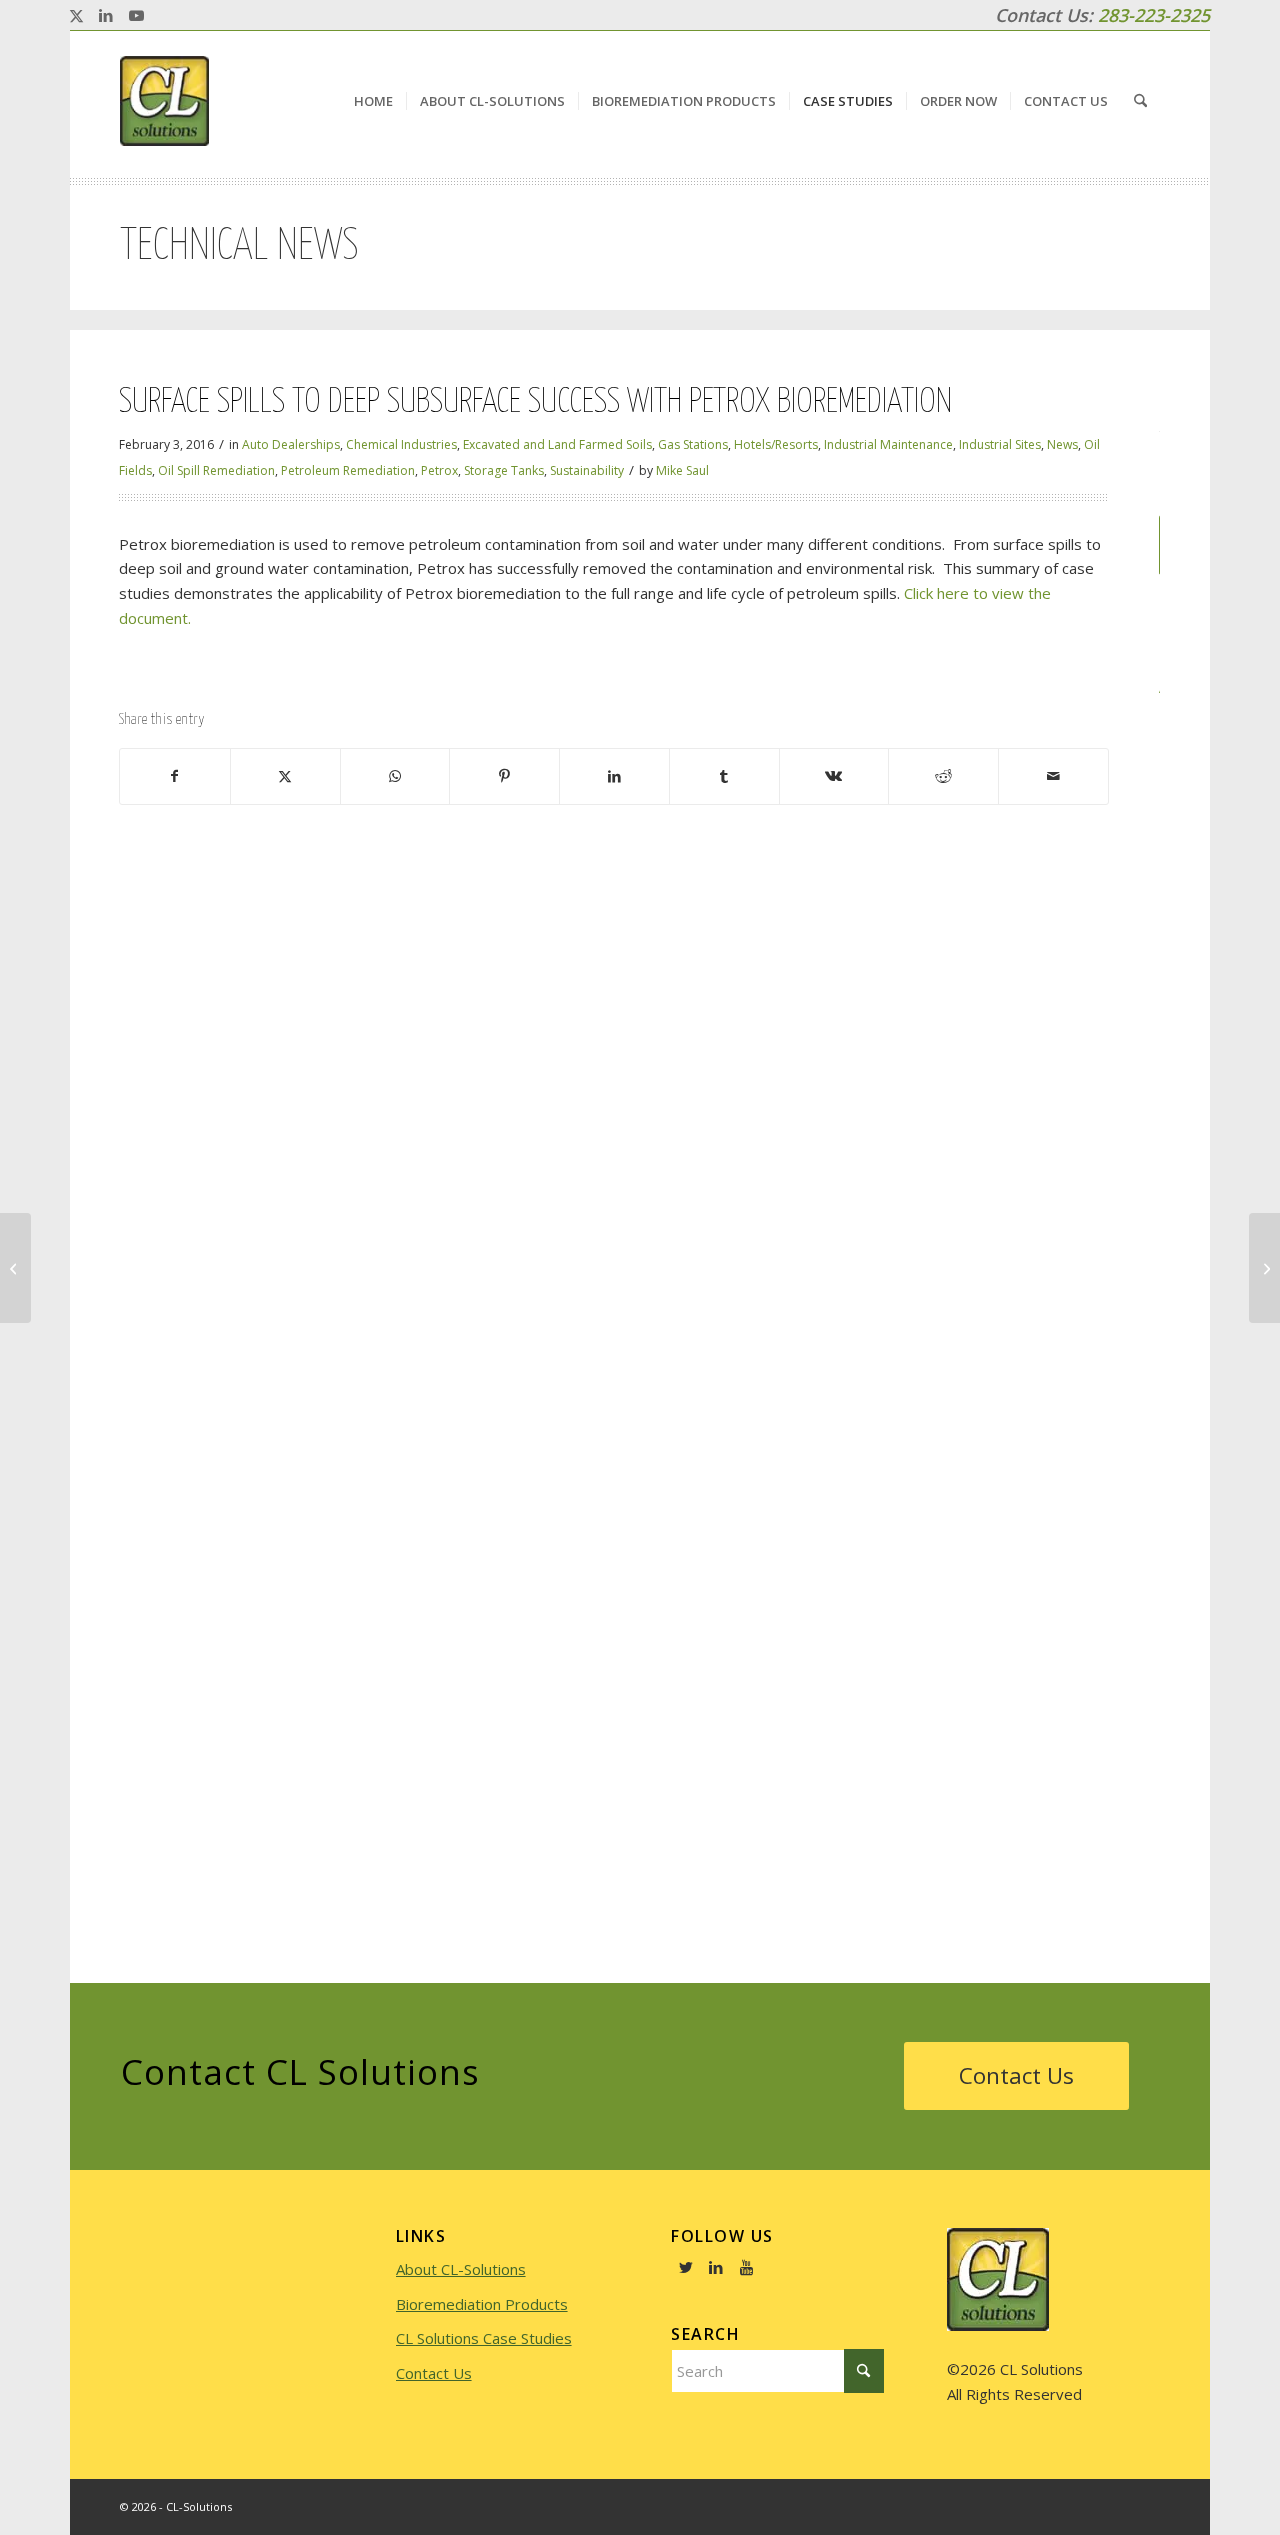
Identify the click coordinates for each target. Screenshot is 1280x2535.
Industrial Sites (1000, 444)
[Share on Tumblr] (724, 776)
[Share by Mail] (1053, 776)
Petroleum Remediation (348, 470)
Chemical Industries (401, 444)
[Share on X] (285, 776)
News (1062, 444)
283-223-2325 (1154, 15)
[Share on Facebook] (175, 776)
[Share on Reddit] (943, 776)
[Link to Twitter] (686, 2267)
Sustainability (587, 470)
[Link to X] (76, 15)
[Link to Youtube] (136, 15)
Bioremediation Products (482, 2304)
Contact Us (434, 2373)
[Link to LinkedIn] (106, 15)
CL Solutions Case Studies (484, 2338)
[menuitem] (373, 101)
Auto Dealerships (291, 444)
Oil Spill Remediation (216, 470)
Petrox (439, 470)
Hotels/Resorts (776, 444)
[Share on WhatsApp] (395, 776)
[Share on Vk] (834, 776)
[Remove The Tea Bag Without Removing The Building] (15, 1268)
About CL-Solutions (461, 2269)
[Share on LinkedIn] (614, 776)
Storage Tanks (504, 470)
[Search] (1140, 101)
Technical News (239, 247)
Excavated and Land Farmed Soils (557, 444)
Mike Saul (682, 470)
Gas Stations (693, 444)
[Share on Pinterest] (504, 776)
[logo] (164, 101)
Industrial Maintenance (888, 444)
